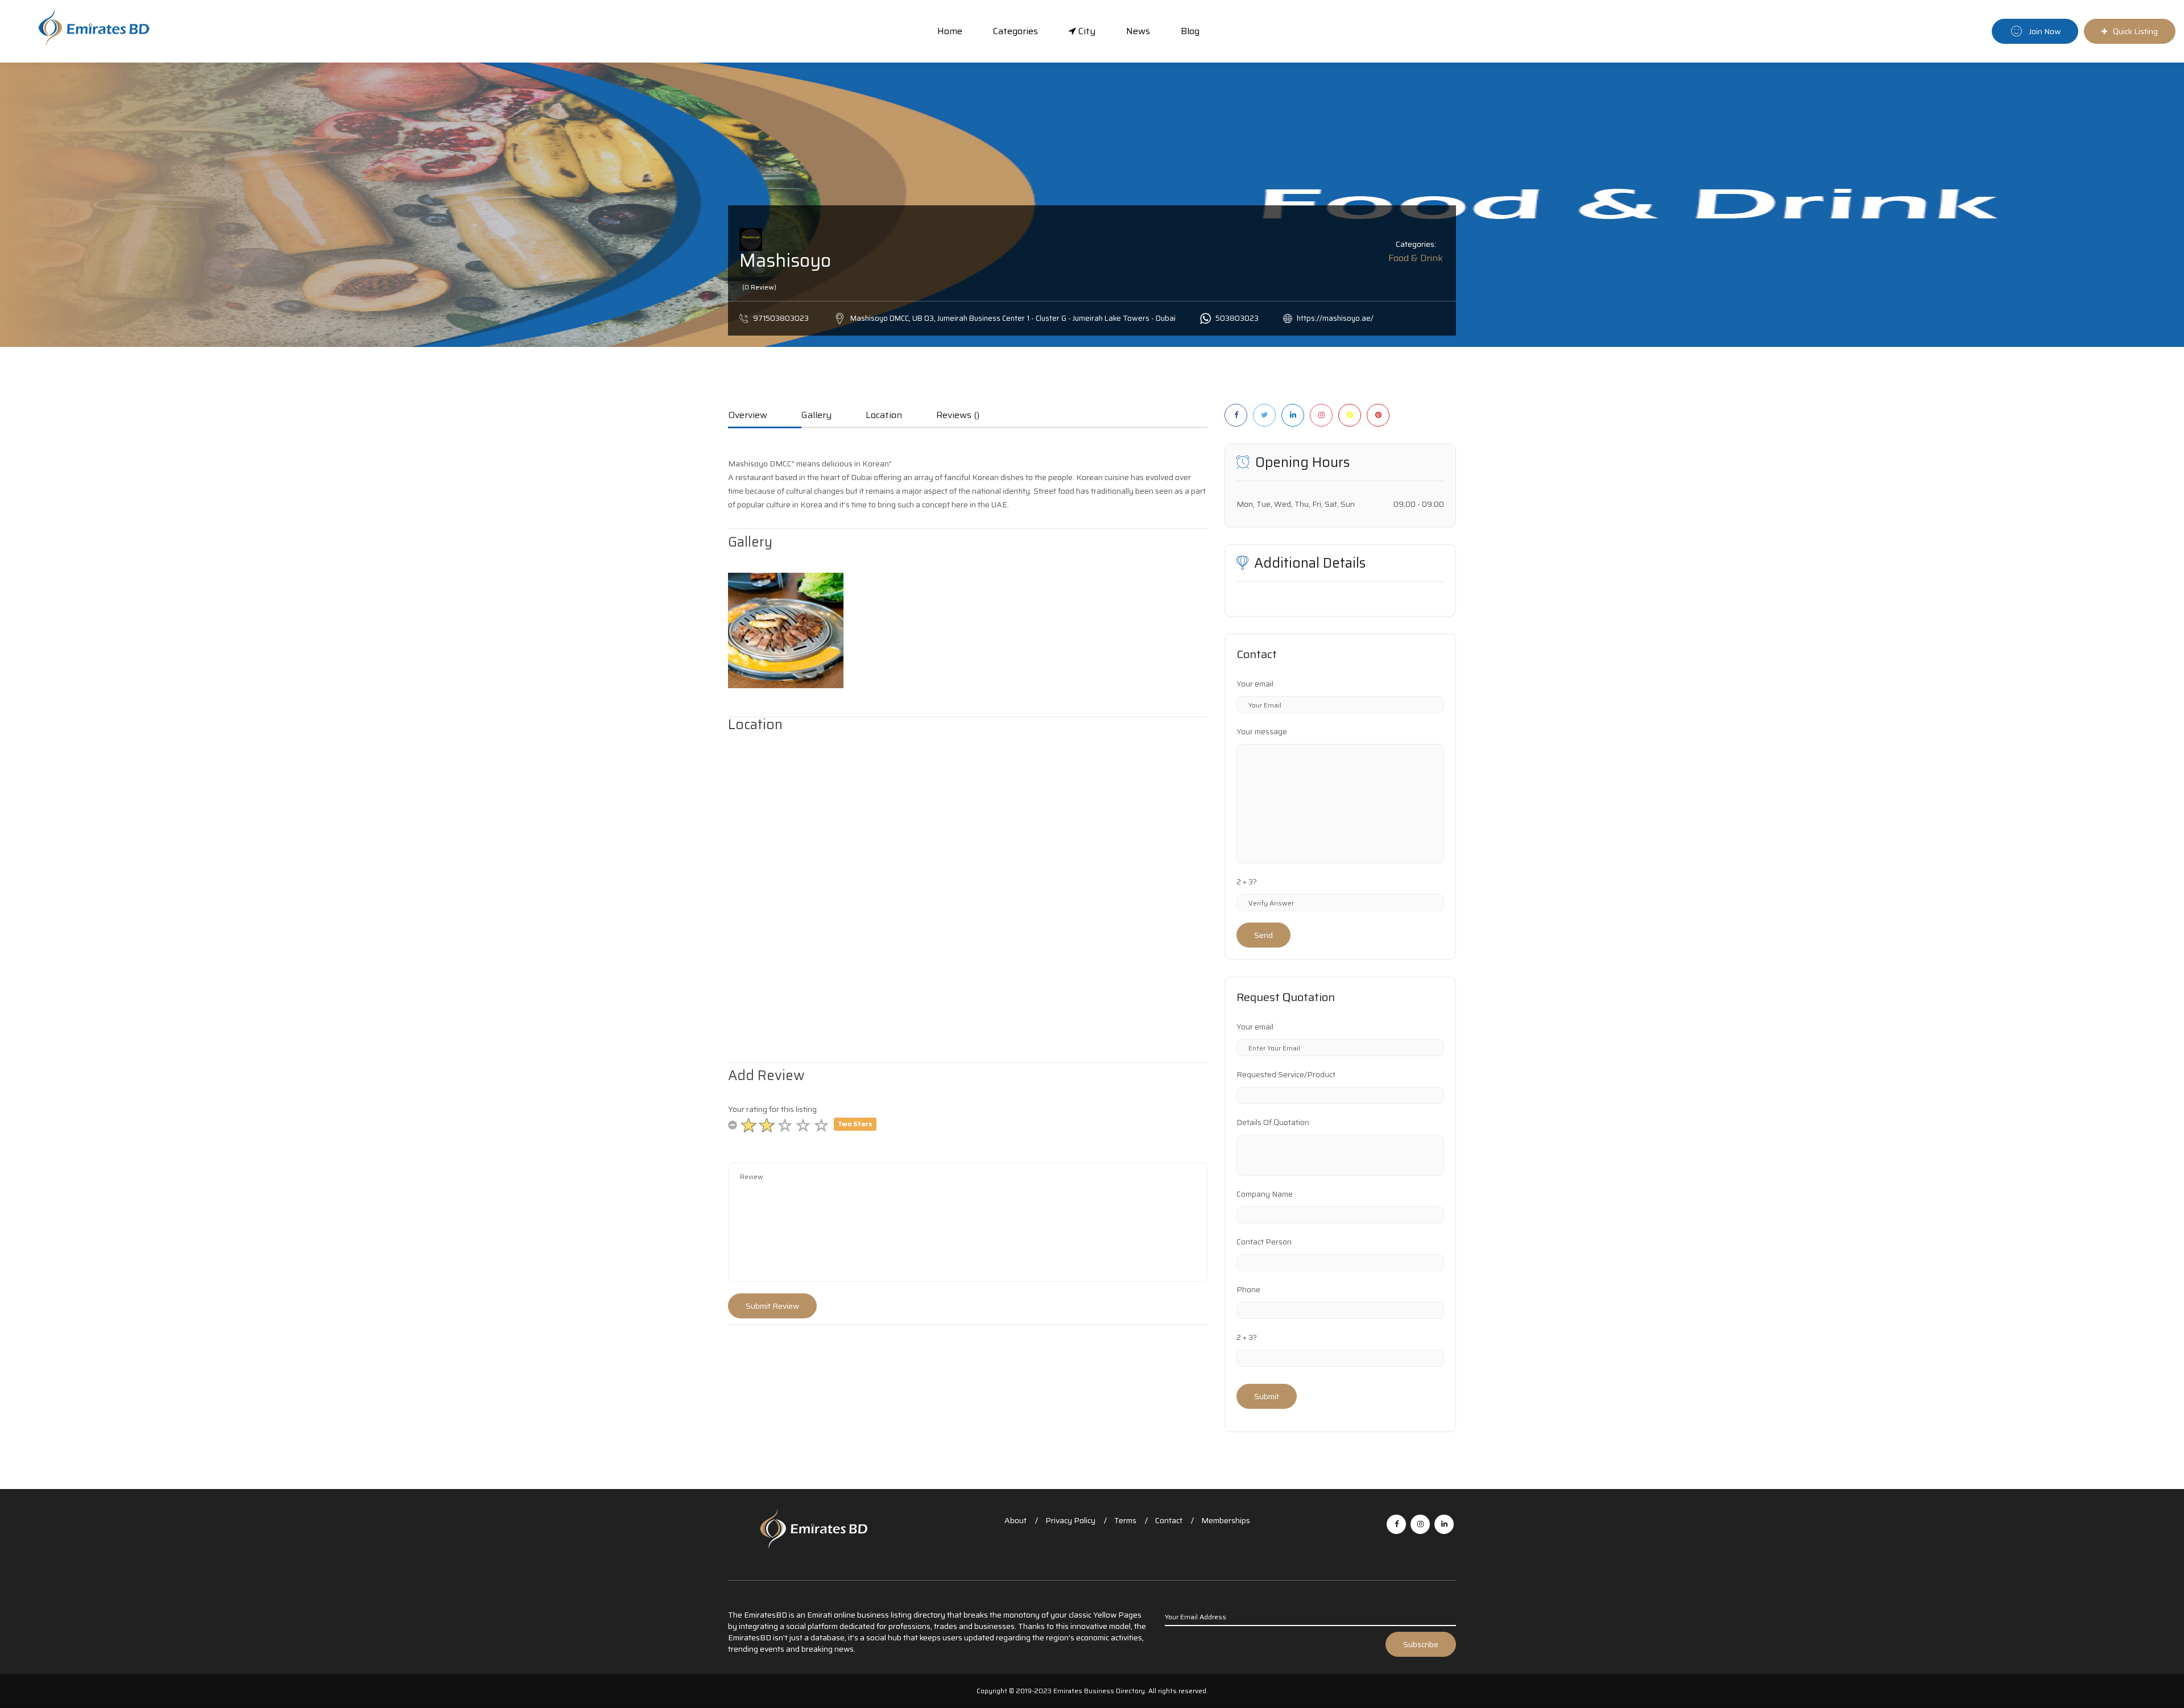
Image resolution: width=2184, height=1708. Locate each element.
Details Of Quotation (1273, 1122)
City (1086, 31)
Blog (1190, 31)
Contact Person (1264, 1242)
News (1138, 31)
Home (950, 31)
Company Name (1265, 1194)
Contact (1169, 1520)
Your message (1262, 731)
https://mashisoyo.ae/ (1335, 318)
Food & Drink (1416, 258)
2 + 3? (1247, 882)
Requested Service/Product (1286, 1074)
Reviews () (958, 416)
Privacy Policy (1070, 1520)
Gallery (816, 416)
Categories (1016, 31)
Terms (1125, 1520)
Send (1263, 935)
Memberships (1226, 1520)
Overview (748, 416)
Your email (1255, 684)
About (1016, 1520)
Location (884, 416)
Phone (1248, 1289)
